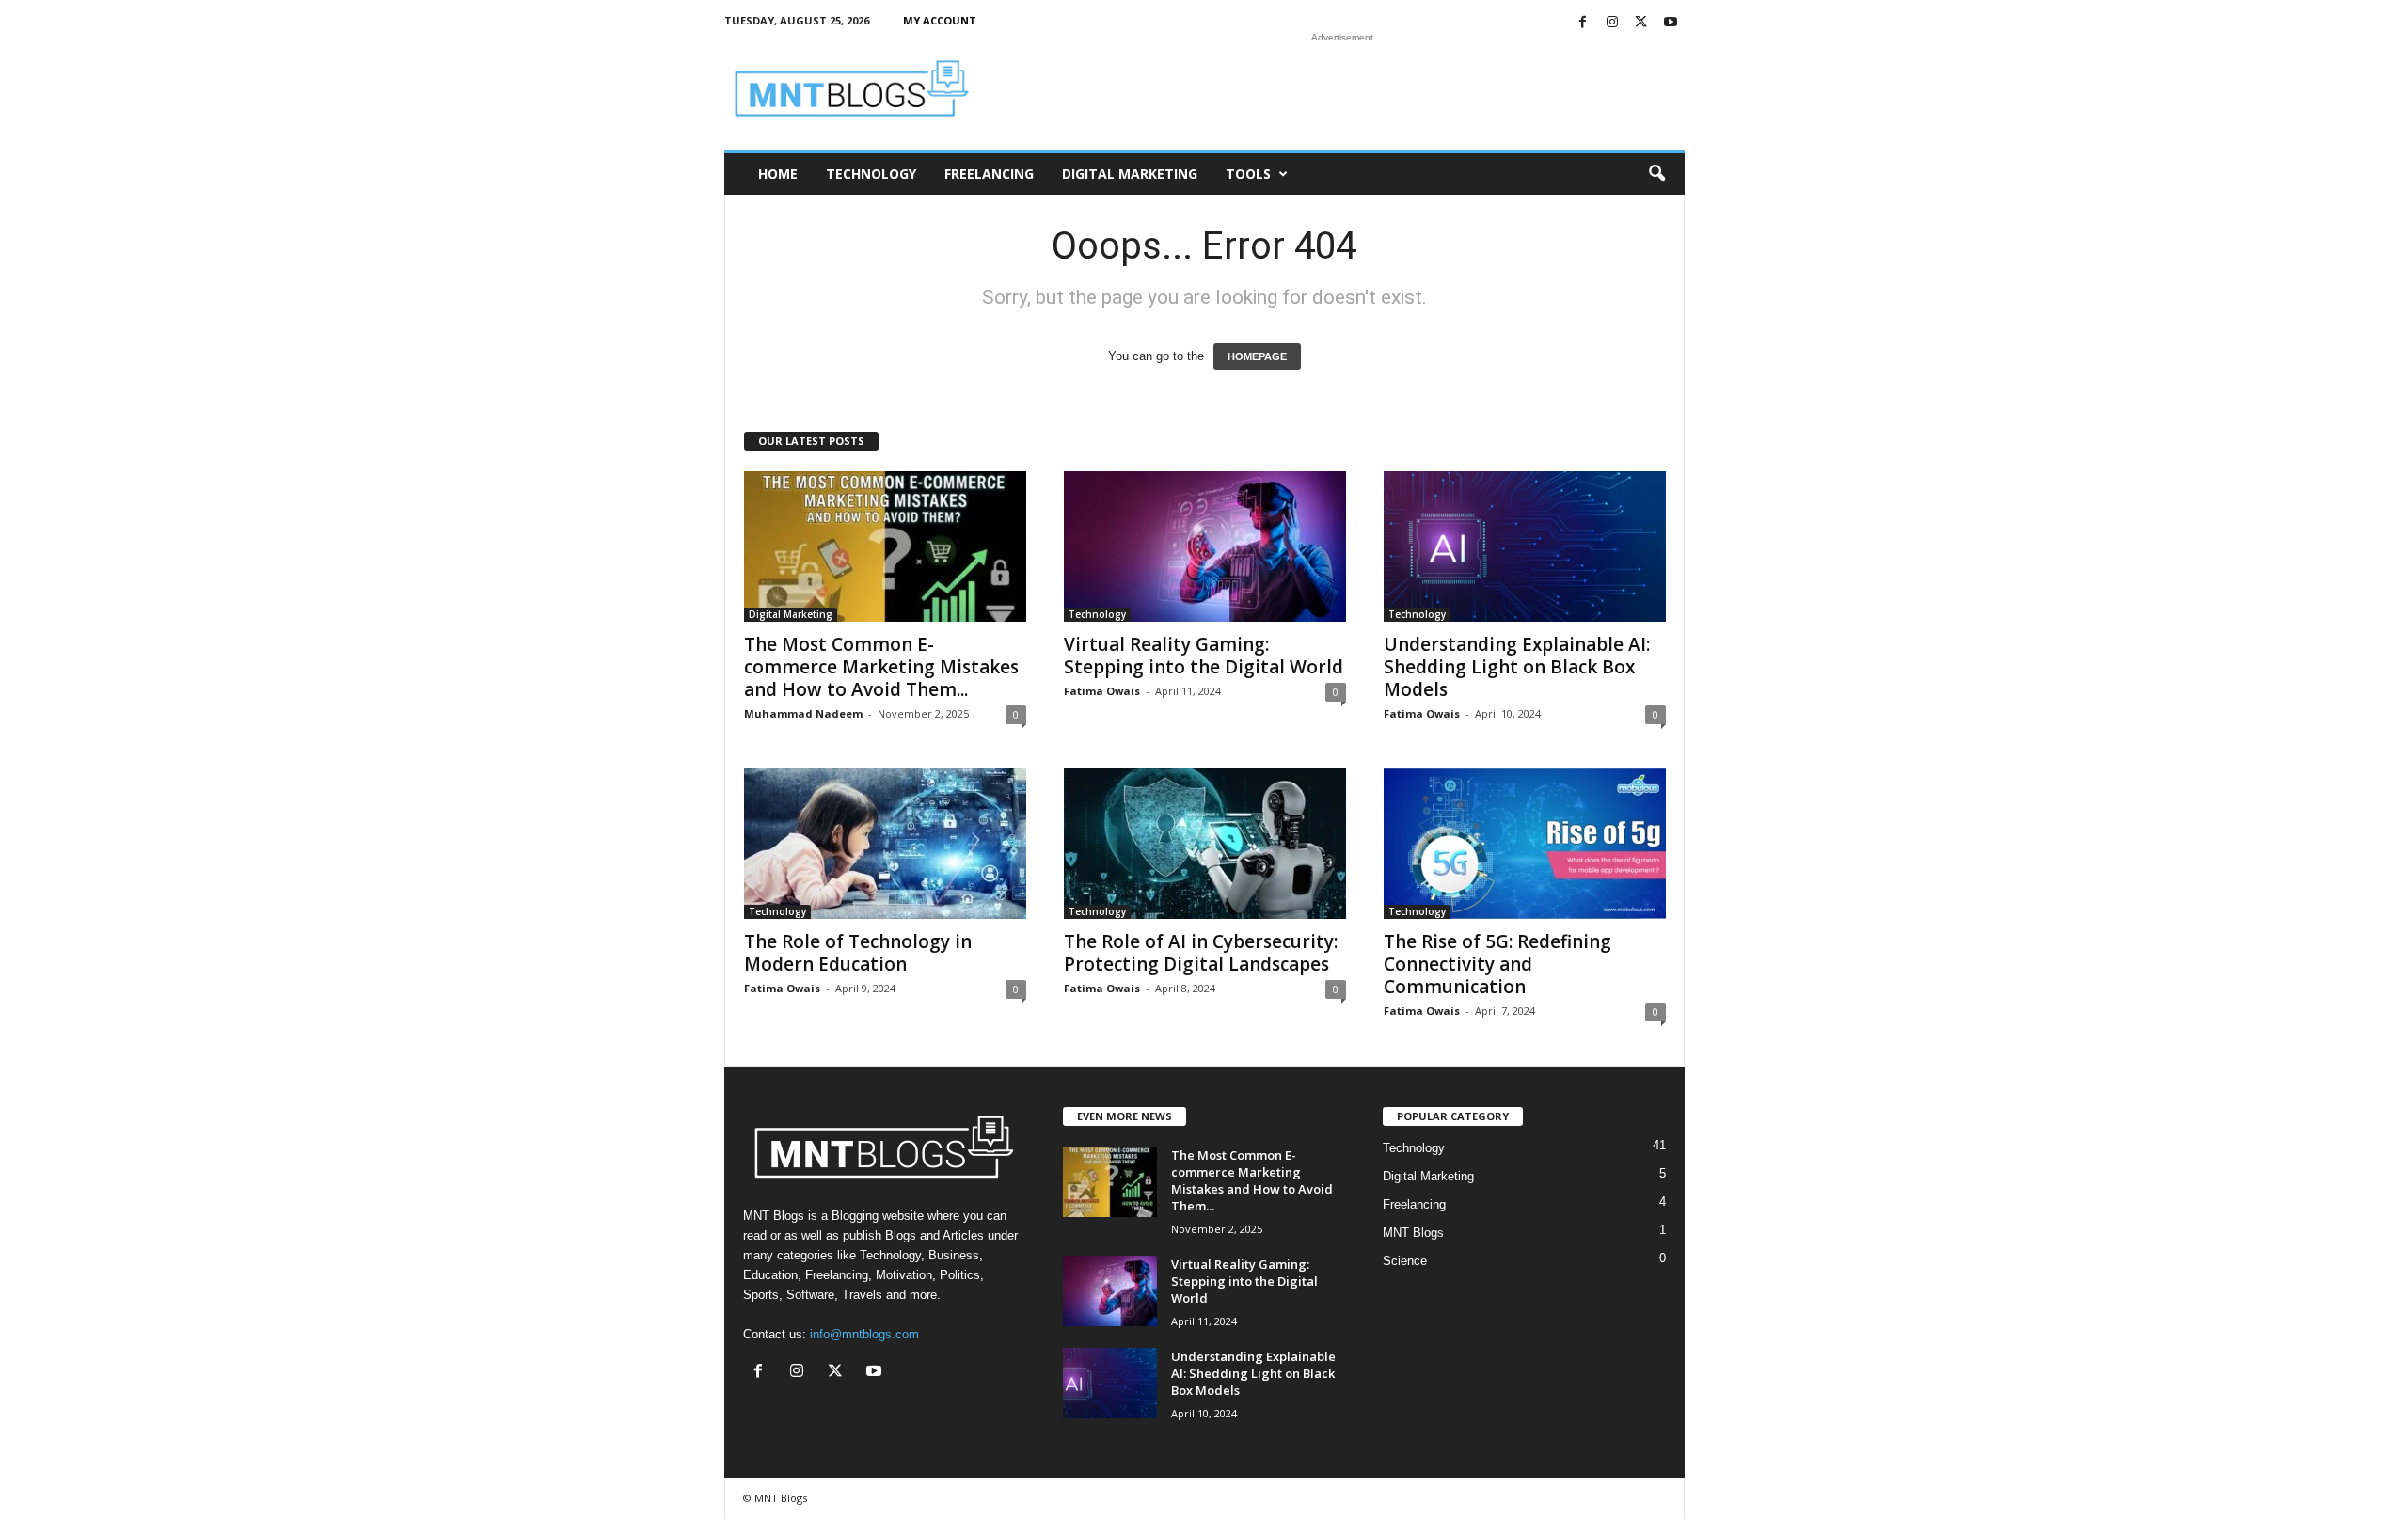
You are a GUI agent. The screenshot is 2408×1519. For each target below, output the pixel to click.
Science (1405, 1261)
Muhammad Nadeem (803, 713)
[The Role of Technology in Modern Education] (885, 844)
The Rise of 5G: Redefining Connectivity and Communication (1497, 964)
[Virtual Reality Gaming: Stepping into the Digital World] (1205, 546)
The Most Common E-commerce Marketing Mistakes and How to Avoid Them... (881, 667)
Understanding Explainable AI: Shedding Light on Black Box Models (1517, 667)
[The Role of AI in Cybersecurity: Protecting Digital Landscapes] (1205, 844)
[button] (1656, 174)
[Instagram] (1612, 23)
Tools (1248, 174)
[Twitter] (1641, 23)
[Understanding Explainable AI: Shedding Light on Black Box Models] (1525, 546)
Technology (871, 174)
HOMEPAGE (1257, 356)
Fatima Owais (1102, 691)
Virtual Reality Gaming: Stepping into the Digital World (1204, 656)
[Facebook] (1583, 23)
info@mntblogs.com (864, 1334)
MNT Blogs (1413, 1233)
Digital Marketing (1130, 174)
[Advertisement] (1342, 88)
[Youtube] (1671, 23)
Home (778, 174)
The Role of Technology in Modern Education (858, 953)
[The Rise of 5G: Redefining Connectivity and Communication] (1525, 844)
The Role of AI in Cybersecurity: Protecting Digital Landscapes (1201, 953)
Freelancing (989, 174)
